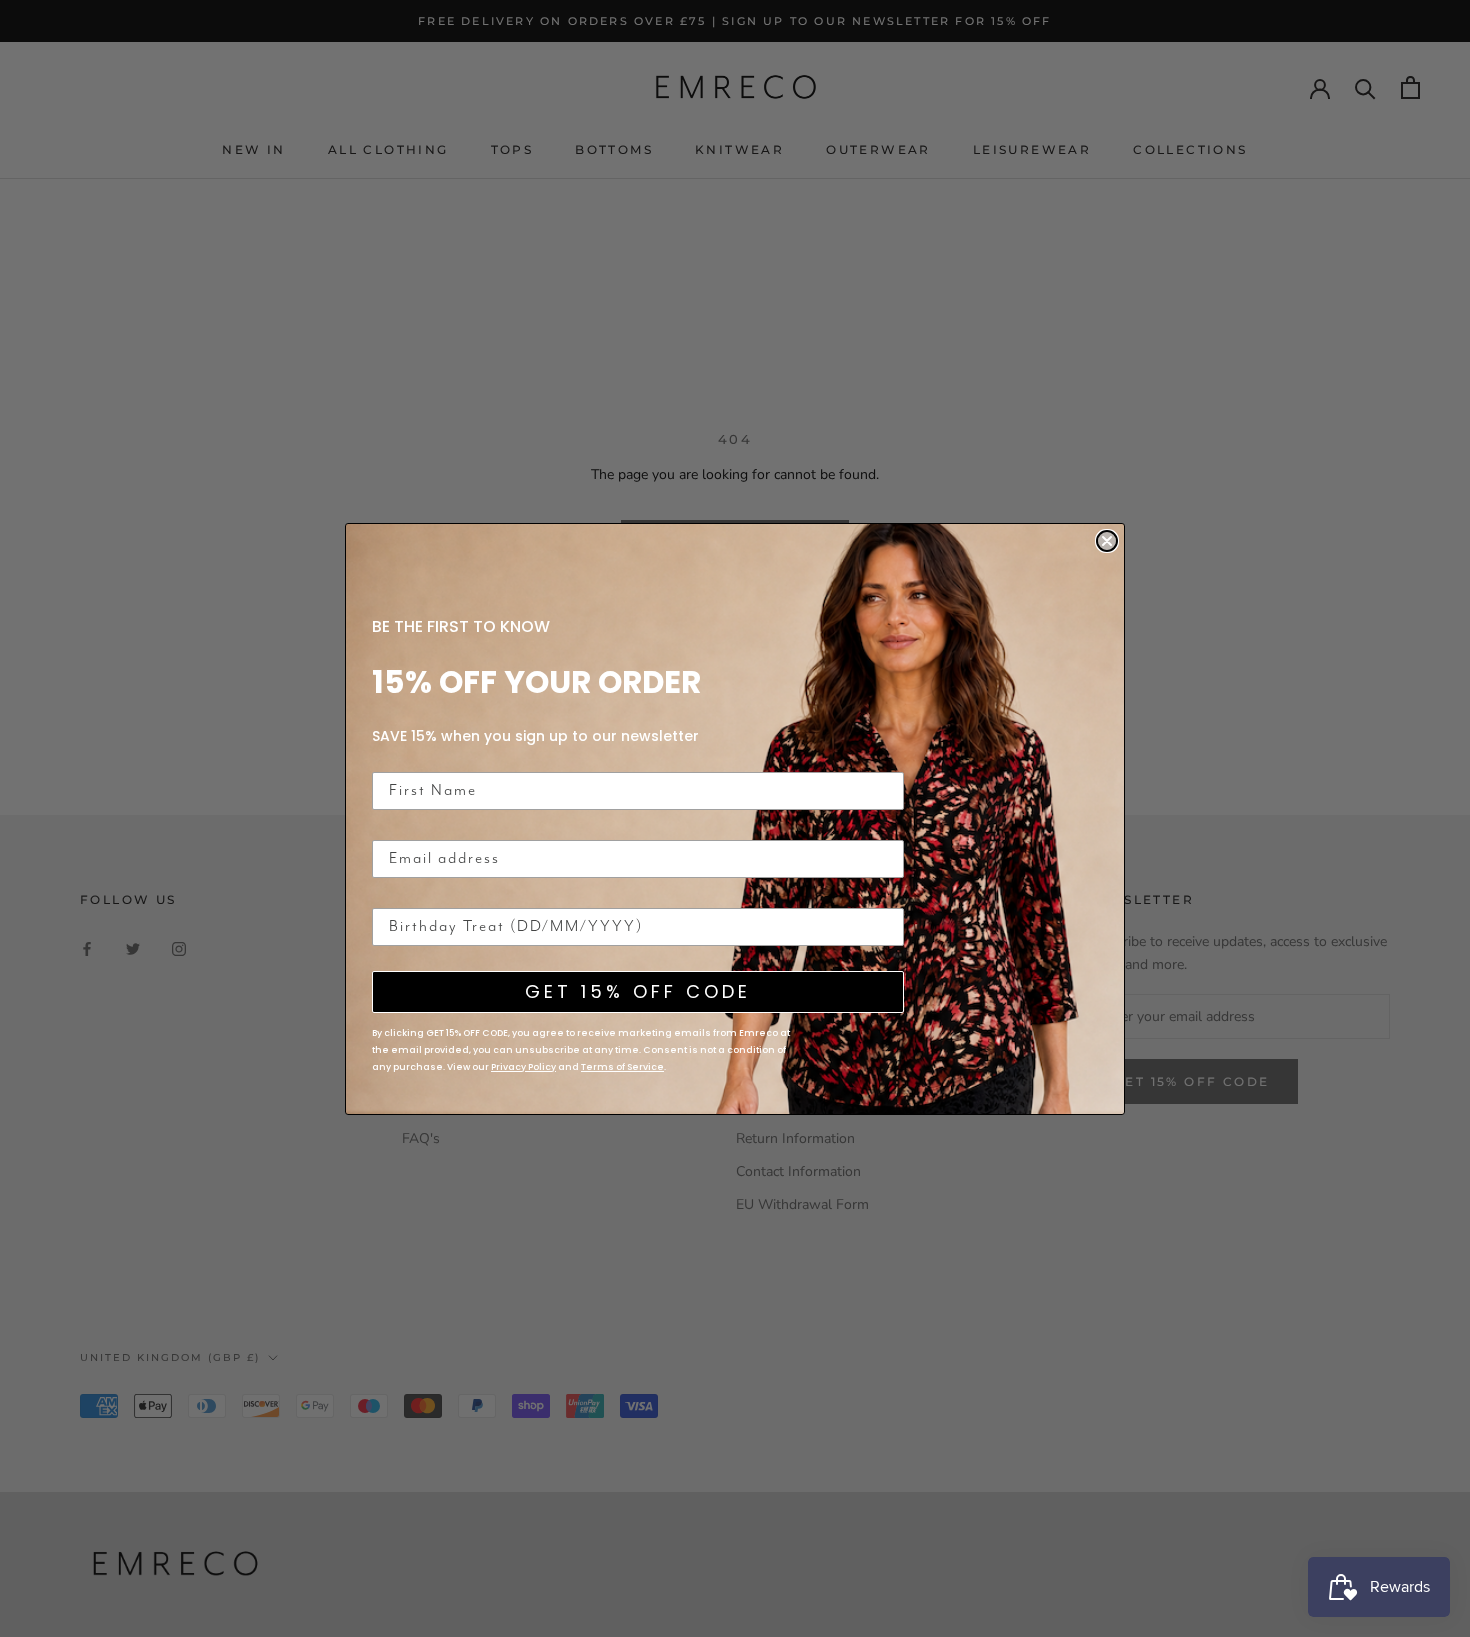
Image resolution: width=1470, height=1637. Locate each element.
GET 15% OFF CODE (638, 991)
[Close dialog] (1107, 541)
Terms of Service (622, 1067)
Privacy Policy (523, 1067)
